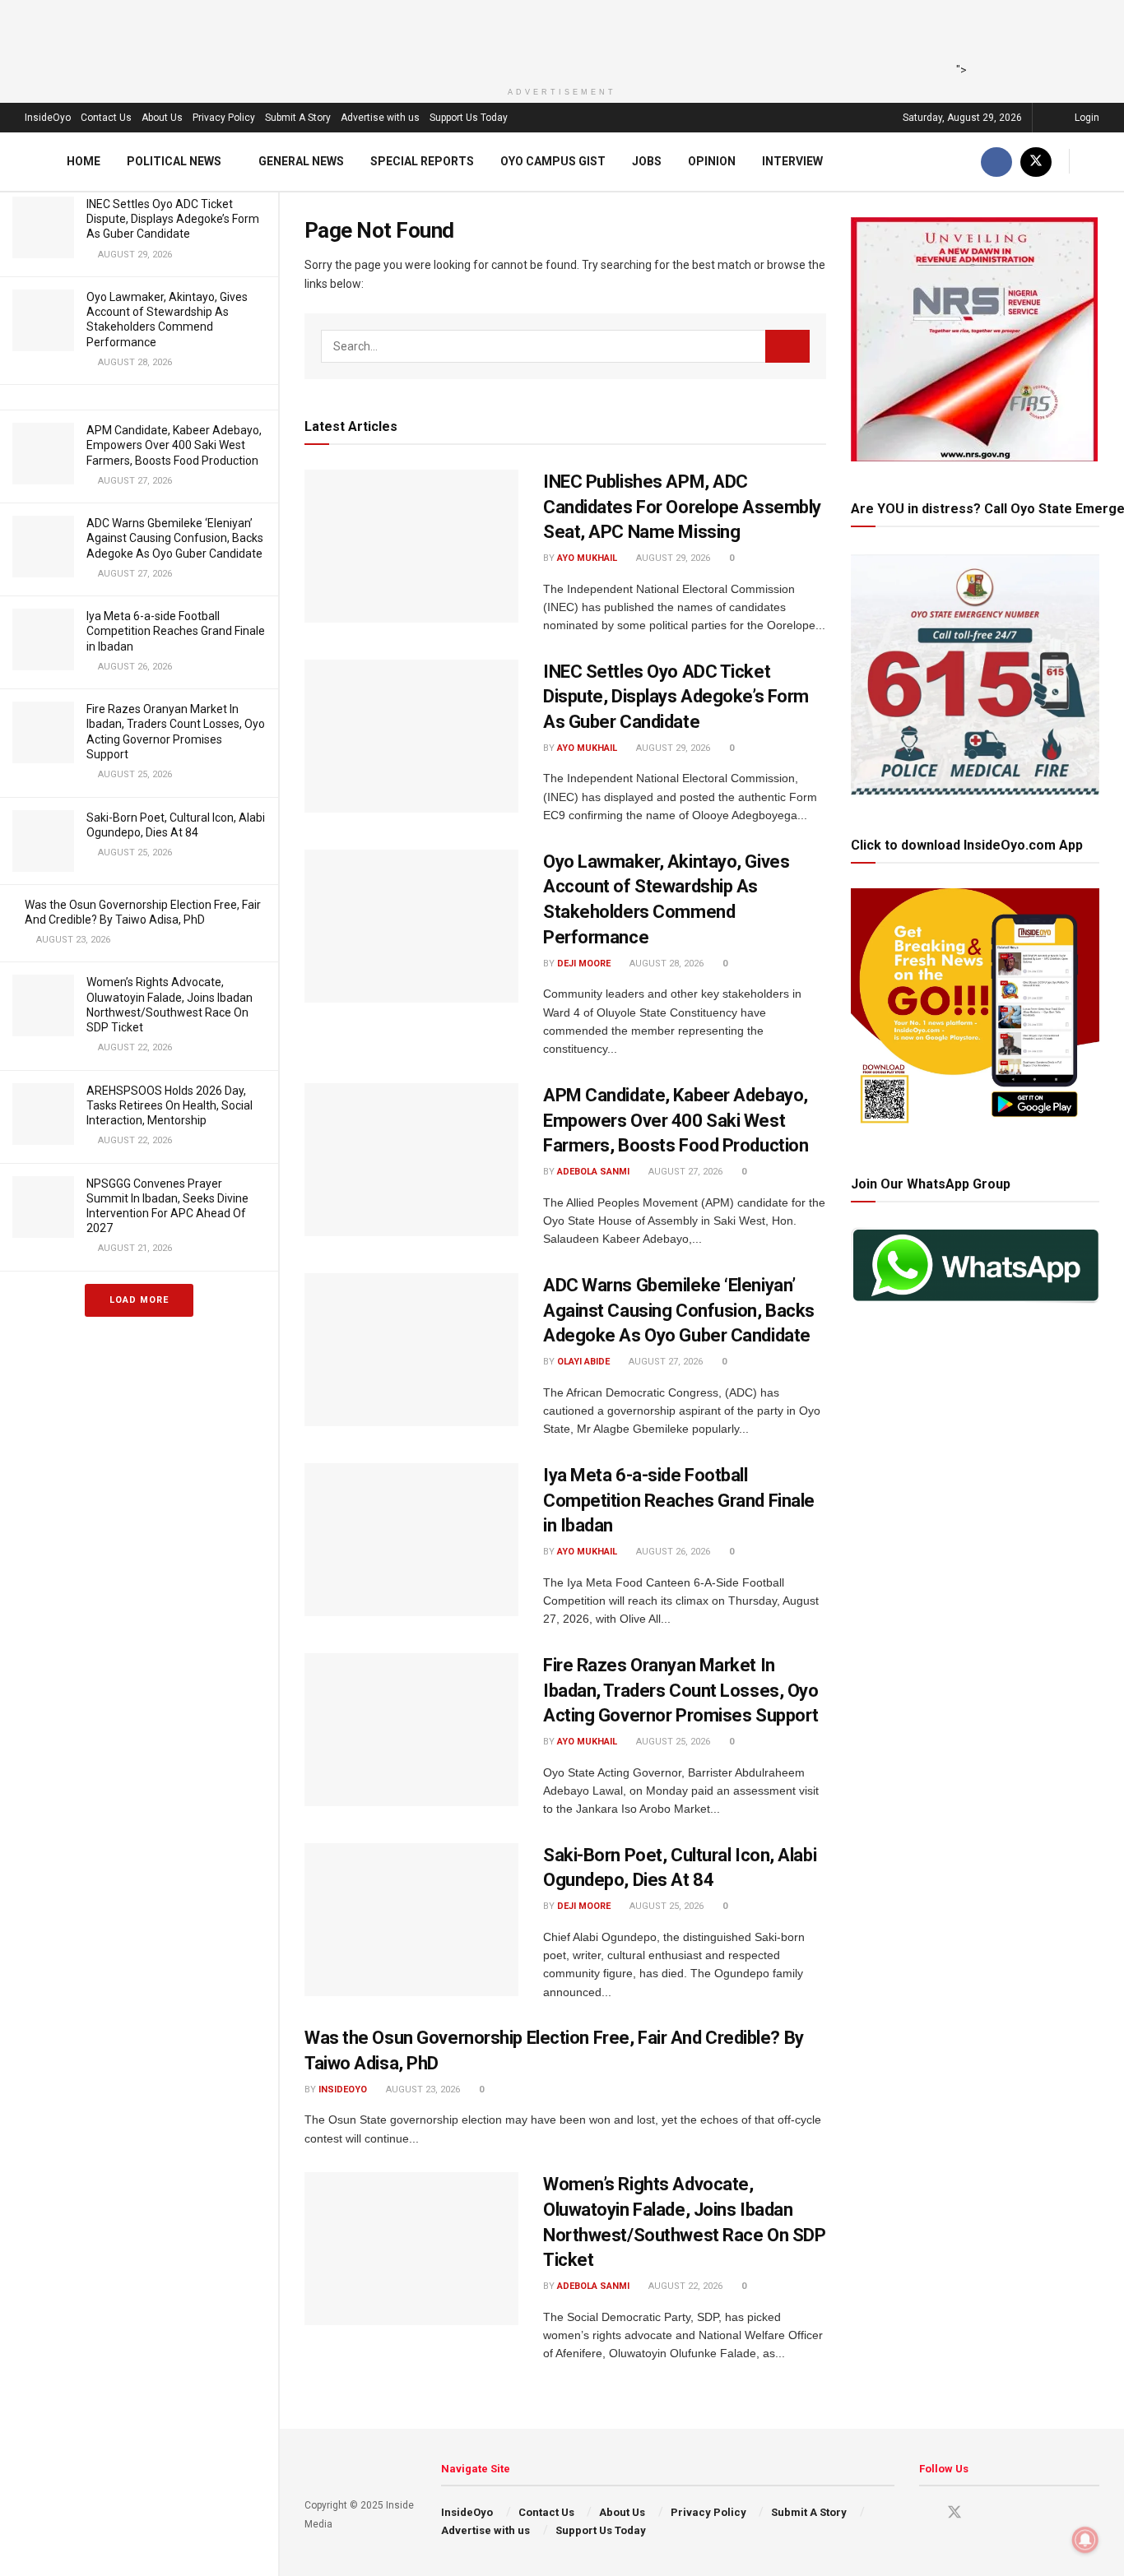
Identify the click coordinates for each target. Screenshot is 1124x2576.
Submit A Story (298, 118)
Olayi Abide (583, 1362)
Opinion (712, 161)
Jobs (647, 161)
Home (84, 161)
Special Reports (422, 161)
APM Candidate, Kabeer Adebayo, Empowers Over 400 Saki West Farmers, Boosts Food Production (174, 445)
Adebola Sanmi (593, 1172)
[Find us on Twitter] (1036, 162)
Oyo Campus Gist (553, 161)
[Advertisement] (557, 37)
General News (301, 161)
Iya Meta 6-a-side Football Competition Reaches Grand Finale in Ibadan (176, 631)
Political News (174, 161)
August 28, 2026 (665, 964)
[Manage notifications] (1085, 2540)
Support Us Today (469, 118)
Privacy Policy (224, 118)
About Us (162, 118)
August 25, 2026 (672, 1742)
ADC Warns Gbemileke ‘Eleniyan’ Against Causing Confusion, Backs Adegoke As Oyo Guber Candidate (175, 538)
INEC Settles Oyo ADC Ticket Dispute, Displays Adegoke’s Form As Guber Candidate (173, 219)
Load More (139, 1300)
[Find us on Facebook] (996, 162)
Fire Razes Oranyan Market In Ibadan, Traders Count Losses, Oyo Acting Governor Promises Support (681, 1691)
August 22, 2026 (684, 2286)
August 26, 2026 (672, 1552)
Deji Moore (584, 964)
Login (1086, 118)
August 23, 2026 (422, 2090)
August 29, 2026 (672, 558)
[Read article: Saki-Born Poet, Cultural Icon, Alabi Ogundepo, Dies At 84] (411, 1920)
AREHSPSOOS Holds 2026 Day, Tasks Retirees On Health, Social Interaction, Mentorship (170, 1105)
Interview (792, 161)
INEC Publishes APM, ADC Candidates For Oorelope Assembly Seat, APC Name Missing (682, 507)
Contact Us (106, 118)
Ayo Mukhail (587, 558)
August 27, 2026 (684, 1172)
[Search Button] (1093, 162)
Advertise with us (380, 118)
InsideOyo (48, 118)
